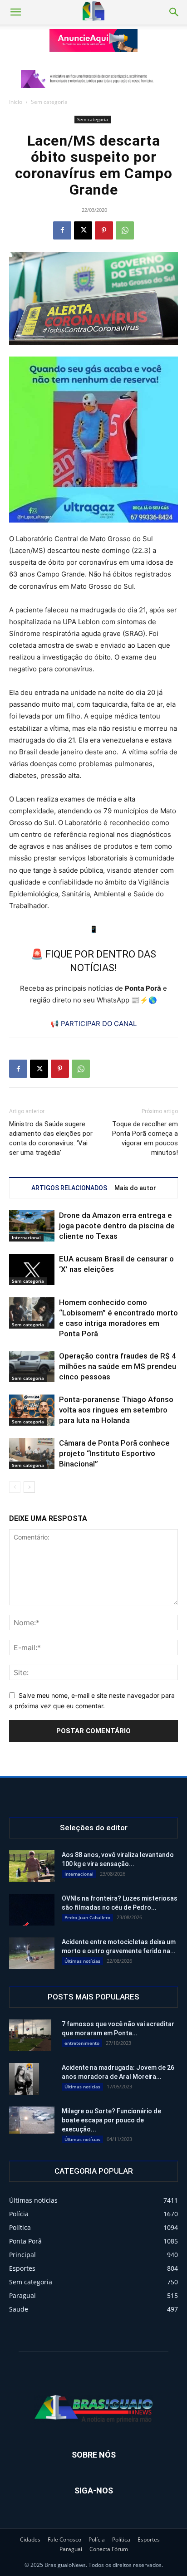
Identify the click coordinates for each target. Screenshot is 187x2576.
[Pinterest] (104, 230)
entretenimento (82, 2043)
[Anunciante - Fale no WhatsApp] (93, 440)
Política (121, 2539)
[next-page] (29, 1487)
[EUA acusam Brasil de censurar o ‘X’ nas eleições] (32, 1269)
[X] (83, 230)
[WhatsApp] (125, 230)
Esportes (149, 2539)
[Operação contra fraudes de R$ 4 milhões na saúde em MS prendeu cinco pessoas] (32, 1366)
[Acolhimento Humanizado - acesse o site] (93, 40)
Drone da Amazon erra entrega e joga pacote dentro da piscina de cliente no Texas (117, 1226)
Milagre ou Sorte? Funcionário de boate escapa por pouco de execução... (111, 2120)
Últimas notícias (82, 1961)
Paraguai (71, 2549)
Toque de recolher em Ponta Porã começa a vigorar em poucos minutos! (145, 1138)
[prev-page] (15, 1487)
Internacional (26, 1237)
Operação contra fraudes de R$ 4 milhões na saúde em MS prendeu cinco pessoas (118, 1366)
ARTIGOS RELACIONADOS (69, 1188)
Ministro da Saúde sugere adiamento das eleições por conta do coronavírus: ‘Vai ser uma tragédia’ (51, 1138)
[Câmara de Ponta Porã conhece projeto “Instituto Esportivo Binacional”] (32, 1454)
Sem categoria (49, 102)
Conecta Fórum (109, 2549)
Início (16, 102)
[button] (15, 12)
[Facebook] (62, 230)
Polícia (97, 2539)
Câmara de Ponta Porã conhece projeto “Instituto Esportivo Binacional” (114, 1453)
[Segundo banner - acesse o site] (93, 79)
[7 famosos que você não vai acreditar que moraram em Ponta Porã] (30, 2035)
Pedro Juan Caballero (87, 1917)
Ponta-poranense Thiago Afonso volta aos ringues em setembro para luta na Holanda (116, 1410)
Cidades (30, 2539)
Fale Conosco (64, 2539)
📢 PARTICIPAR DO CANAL (93, 1024)
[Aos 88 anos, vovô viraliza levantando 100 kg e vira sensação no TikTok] (32, 1866)
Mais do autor (135, 1188)
